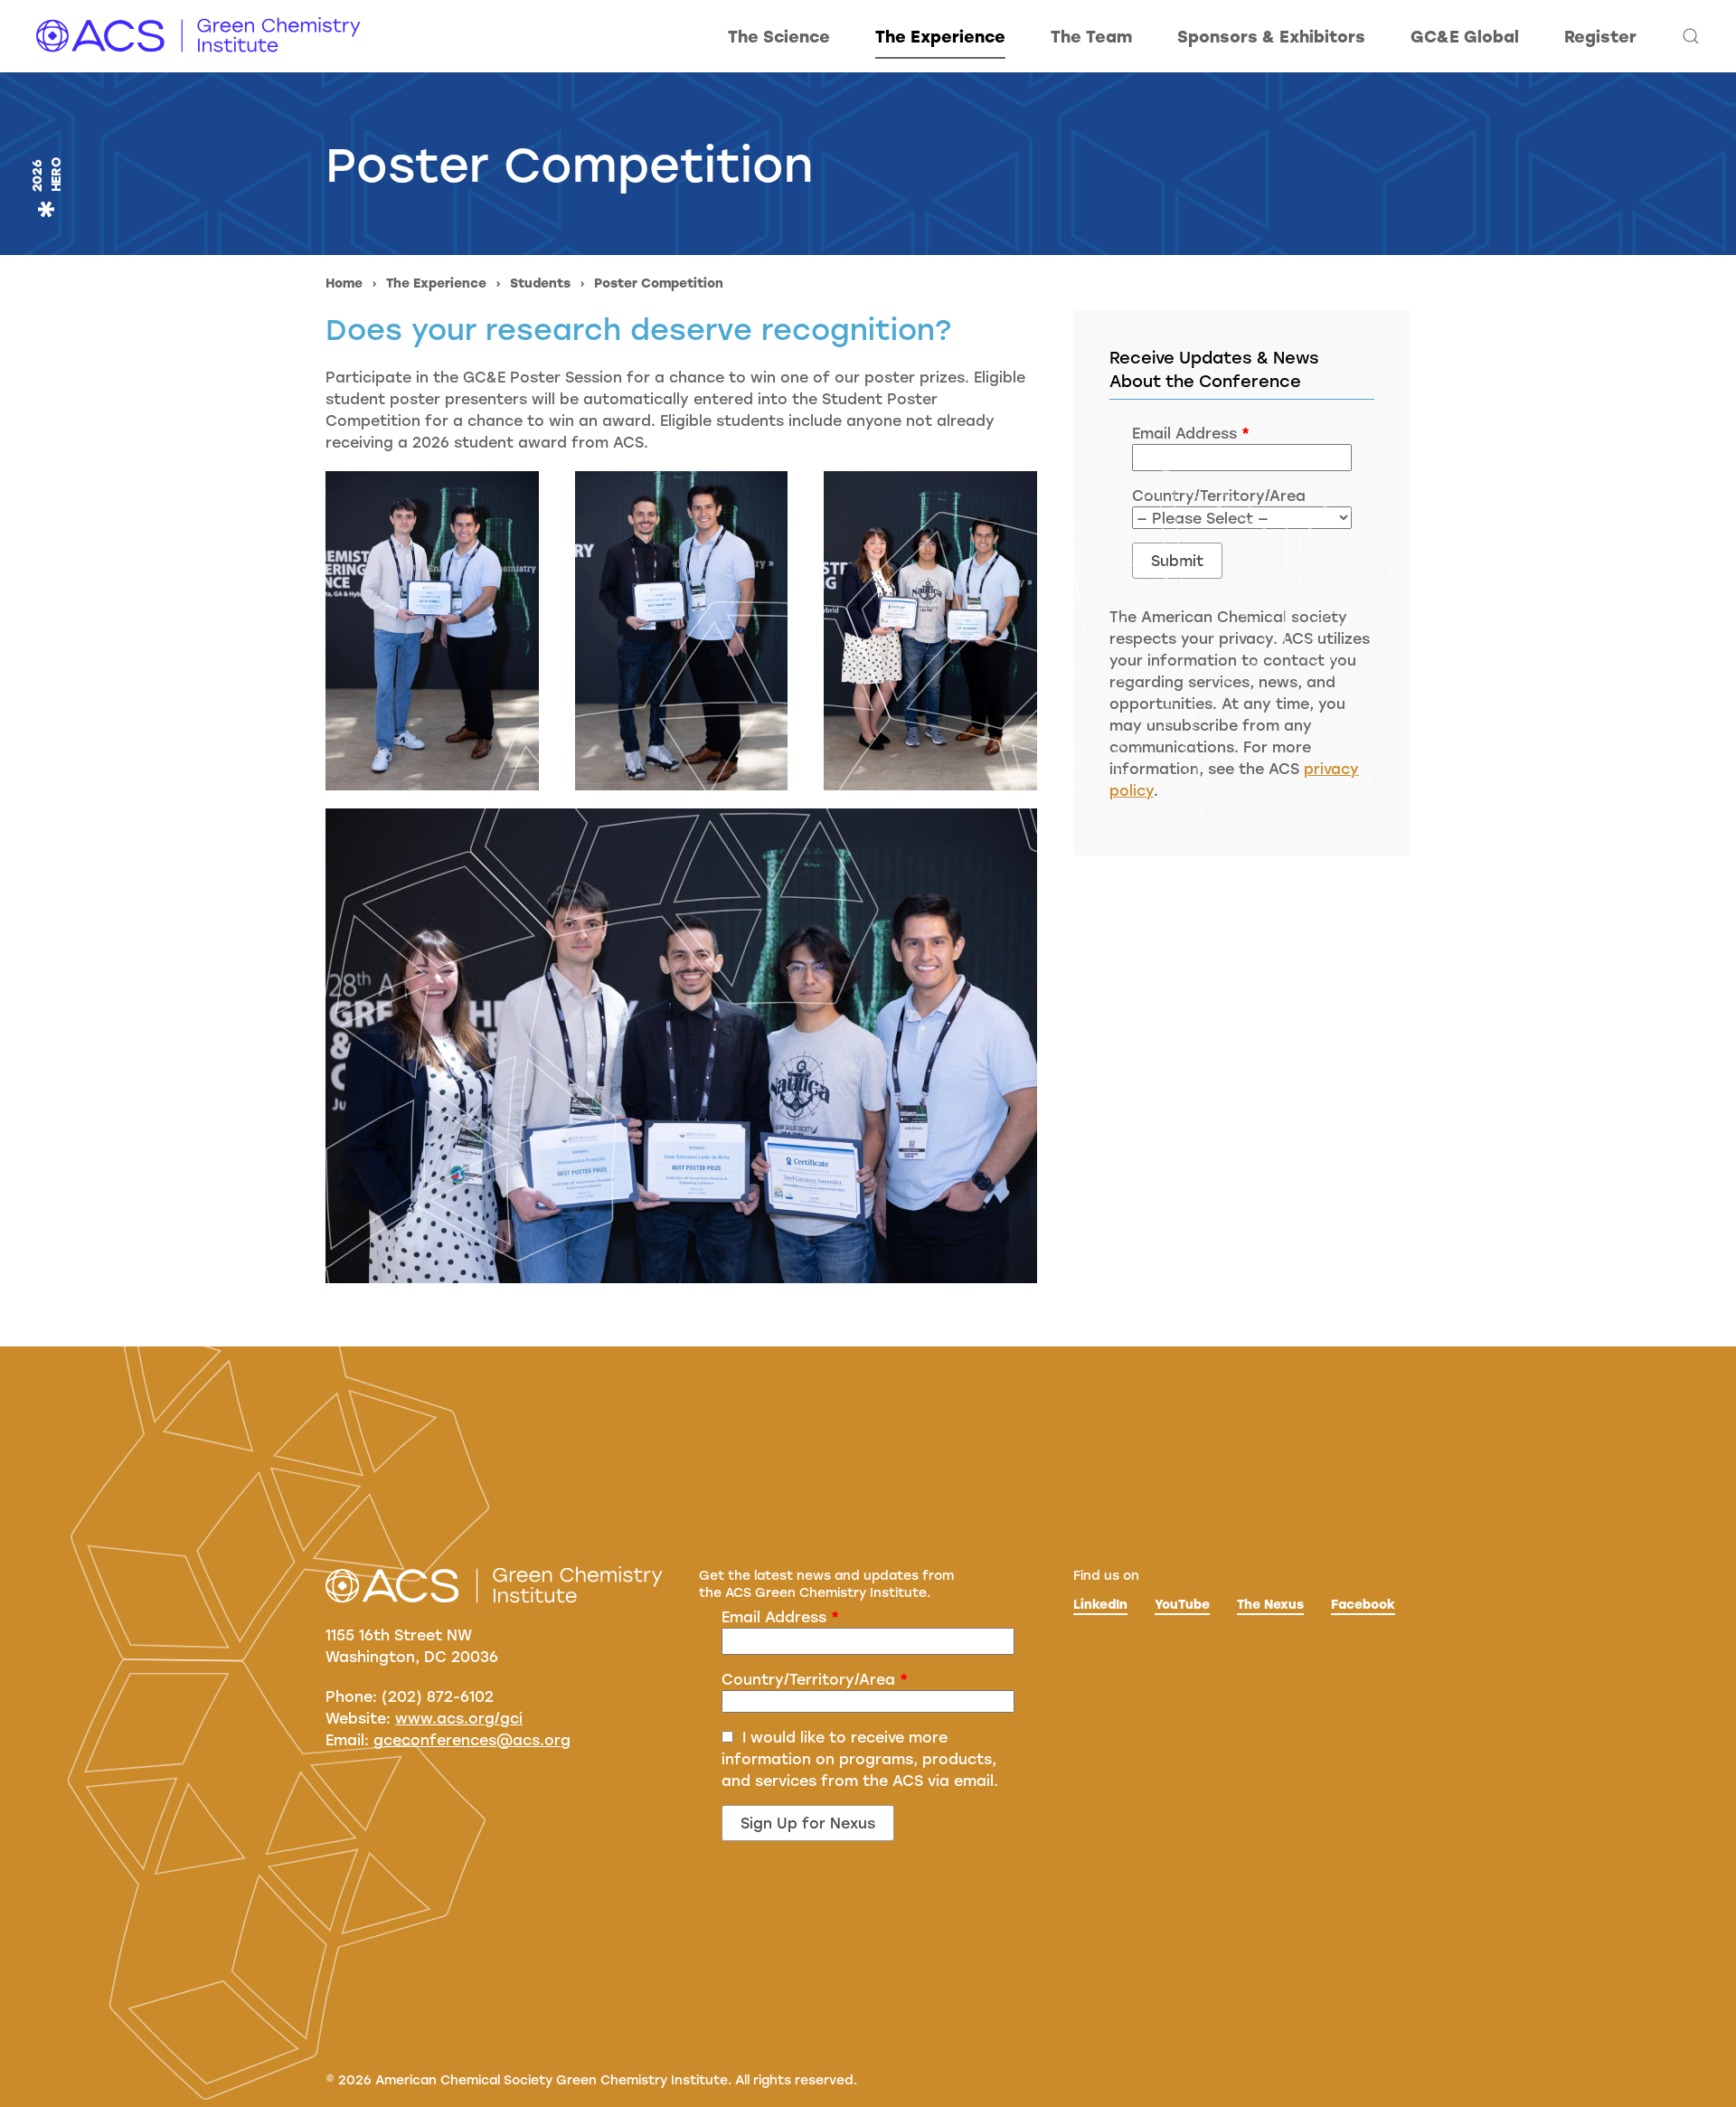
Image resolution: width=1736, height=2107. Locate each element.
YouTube (1182, 1604)
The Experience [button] (940, 36)
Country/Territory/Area (815, 1679)
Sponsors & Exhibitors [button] (1271, 36)
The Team (1091, 36)
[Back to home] (199, 36)
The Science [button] (779, 36)
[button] (1691, 36)
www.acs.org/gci (459, 1718)
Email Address (780, 1616)
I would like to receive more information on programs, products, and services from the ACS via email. (860, 1758)
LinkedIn (1100, 1604)
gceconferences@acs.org (472, 1739)
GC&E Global (1465, 36)
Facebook (1363, 1604)
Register (1600, 36)
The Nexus (1270, 1604)
